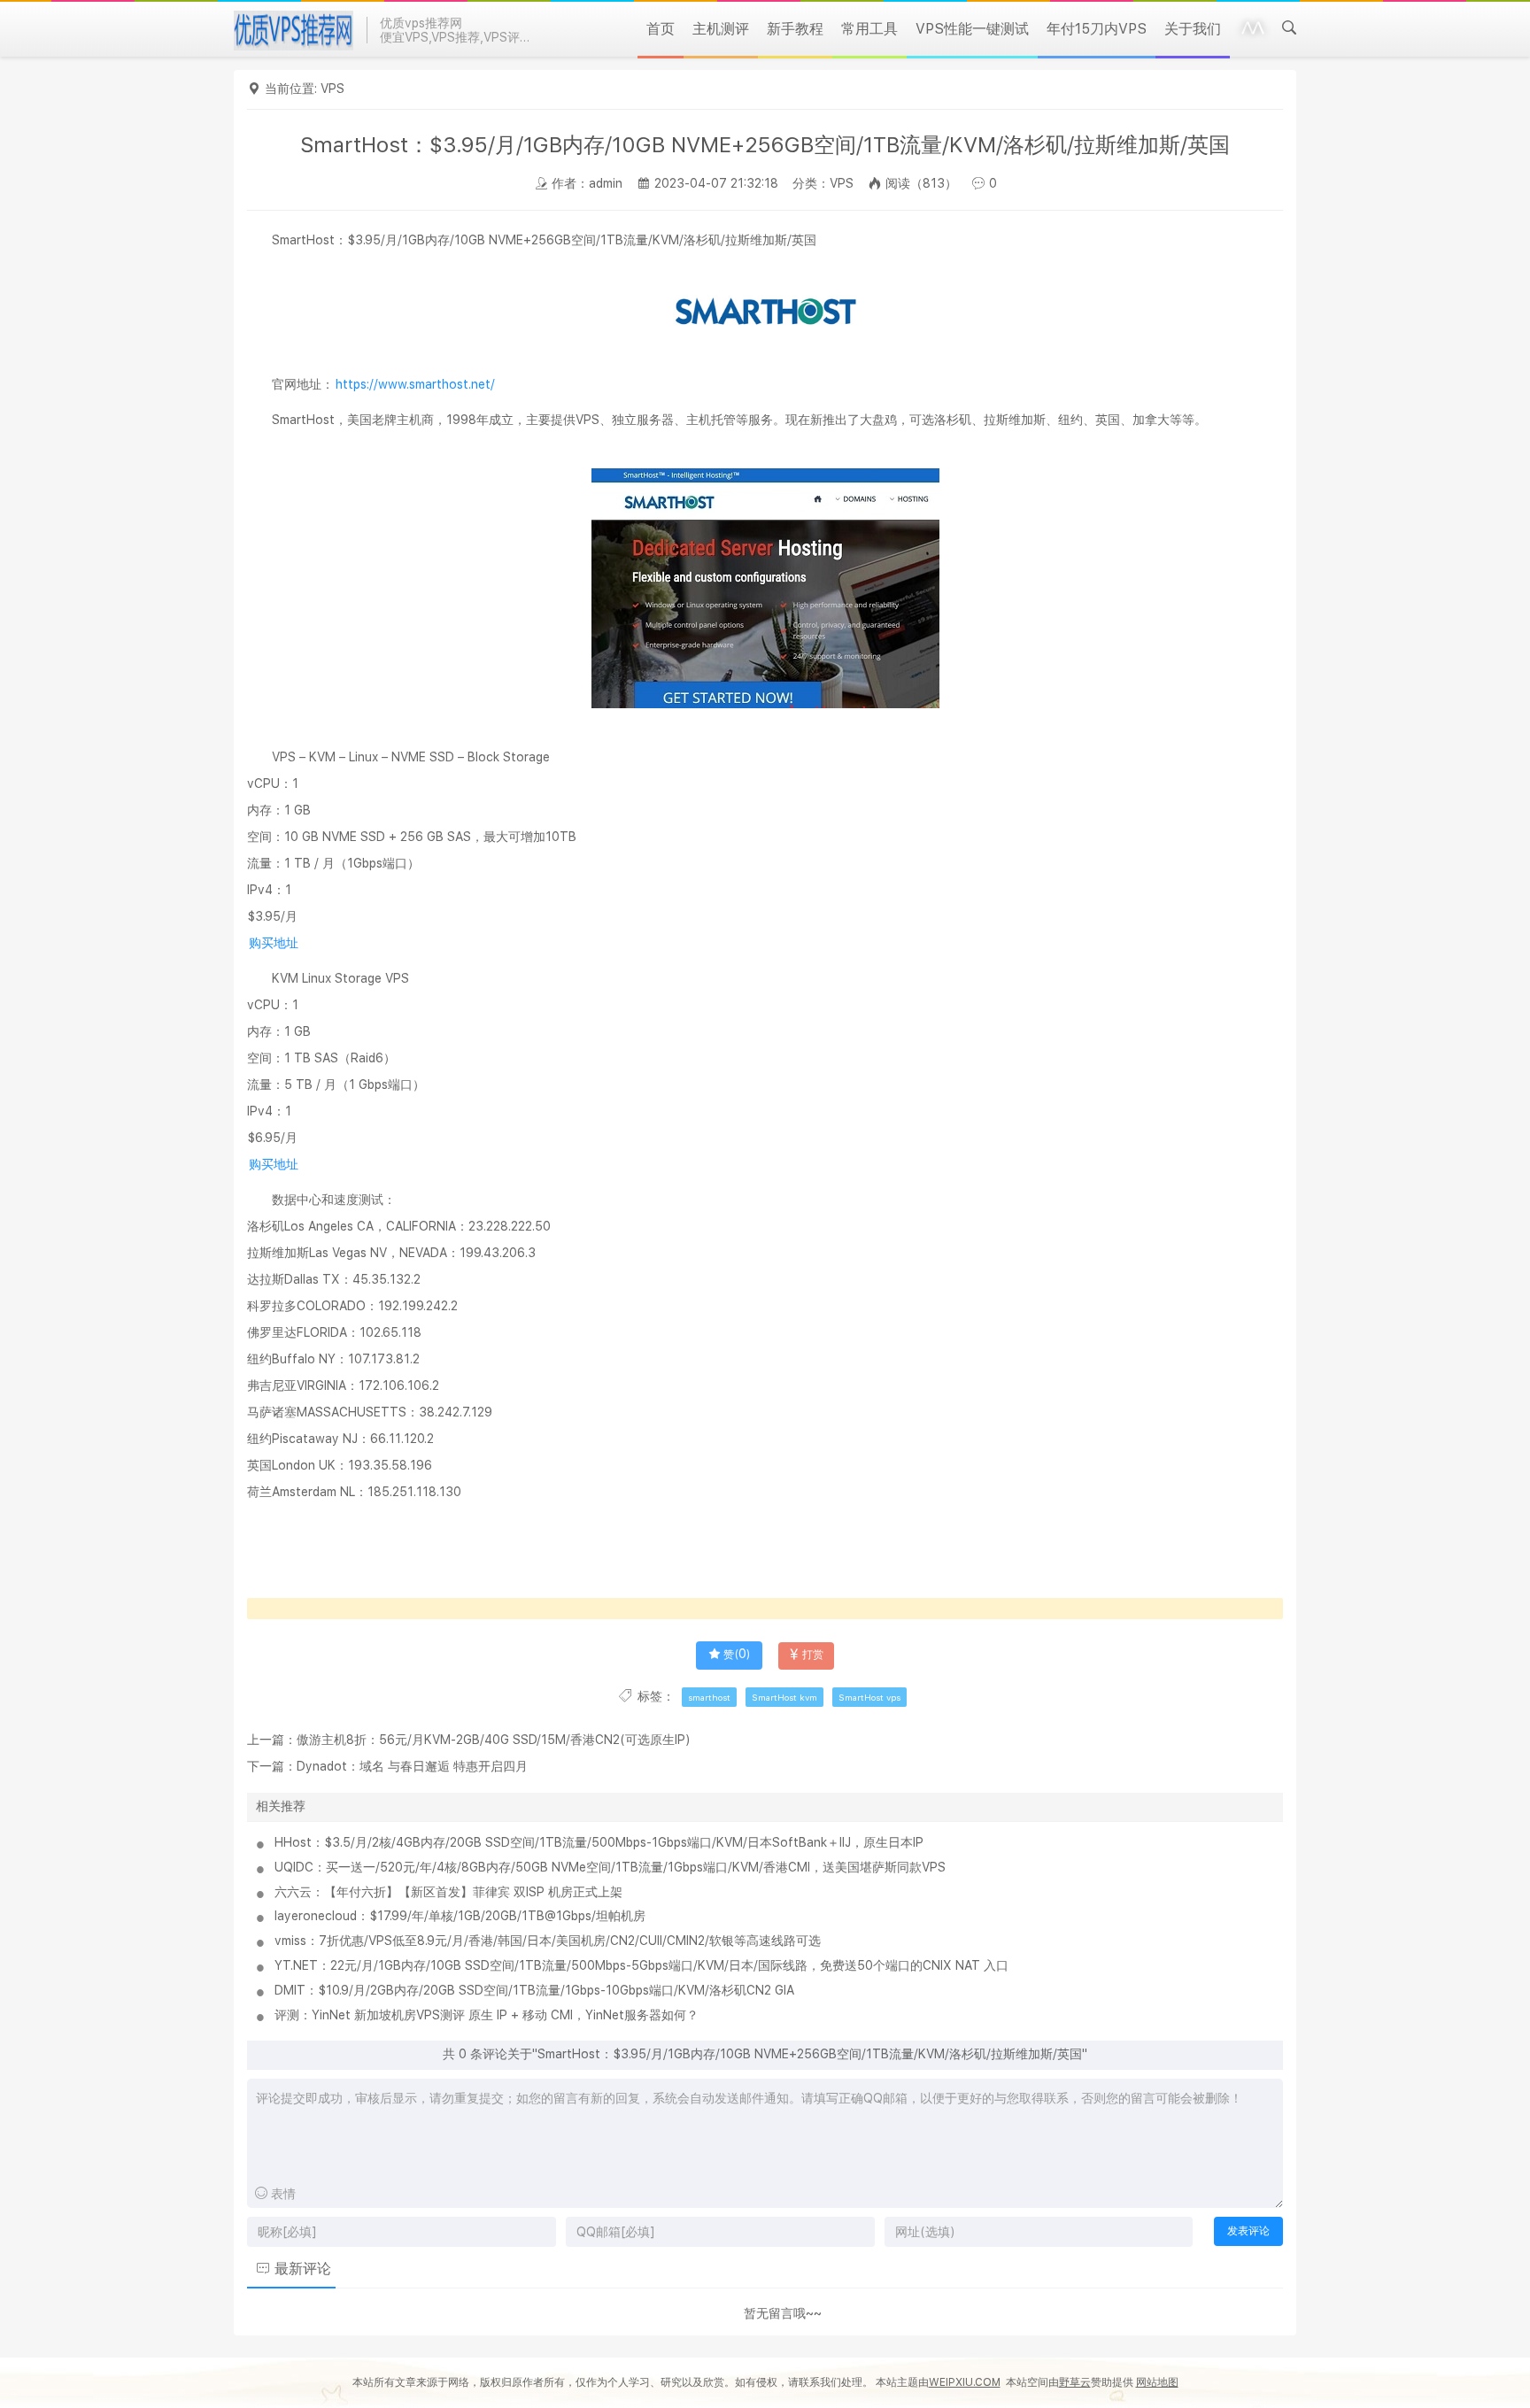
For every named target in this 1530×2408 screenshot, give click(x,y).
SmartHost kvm (784, 1697)
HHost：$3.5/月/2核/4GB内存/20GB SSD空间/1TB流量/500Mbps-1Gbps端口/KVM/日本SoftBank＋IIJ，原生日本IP (599, 1842)
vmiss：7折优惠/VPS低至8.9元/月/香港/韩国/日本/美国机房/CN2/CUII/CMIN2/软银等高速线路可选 (548, 1941)
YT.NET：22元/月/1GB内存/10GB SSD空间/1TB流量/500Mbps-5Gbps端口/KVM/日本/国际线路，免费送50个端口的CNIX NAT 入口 (641, 1965)
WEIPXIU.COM (965, 2382)
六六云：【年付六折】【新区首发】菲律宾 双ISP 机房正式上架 (448, 1892)
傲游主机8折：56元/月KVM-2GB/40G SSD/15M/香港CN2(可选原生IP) (494, 1740)
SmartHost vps (869, 1697)
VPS (332, 89)
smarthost (709, 1697)
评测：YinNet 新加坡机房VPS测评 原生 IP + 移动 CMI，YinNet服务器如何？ (487, 2015)
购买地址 (274, 943)
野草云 (1075, 2382)
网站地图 (1157, 2382)
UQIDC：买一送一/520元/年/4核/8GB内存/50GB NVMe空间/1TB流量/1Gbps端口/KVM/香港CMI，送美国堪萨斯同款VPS (610, 1867)
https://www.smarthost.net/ (415, 384)
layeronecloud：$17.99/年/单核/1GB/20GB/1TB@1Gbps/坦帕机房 (460, 1916)
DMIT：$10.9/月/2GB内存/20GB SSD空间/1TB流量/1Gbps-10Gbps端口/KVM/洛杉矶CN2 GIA (534, 1990)
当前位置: (293, 89)
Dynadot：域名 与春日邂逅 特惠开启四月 (412, 1766)
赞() (737, 1655)
